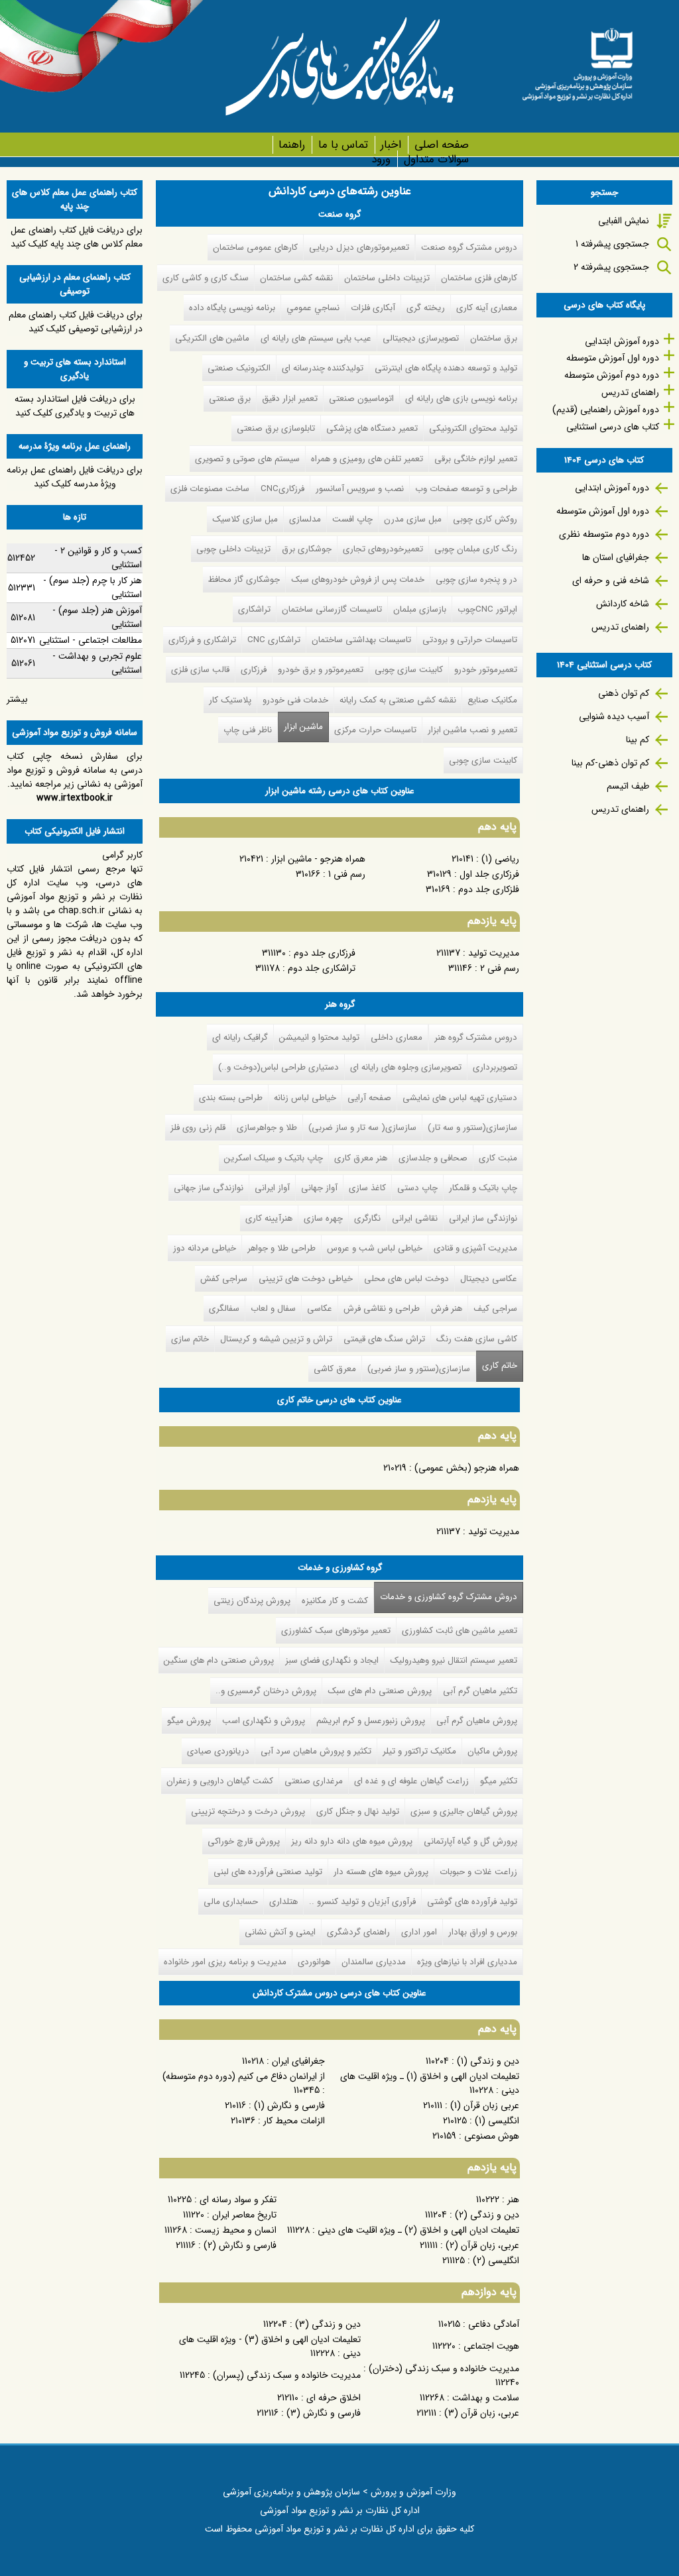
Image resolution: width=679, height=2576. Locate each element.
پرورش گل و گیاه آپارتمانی (470, 1841)
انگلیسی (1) (497, 2121)
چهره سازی (323, 1218)
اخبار (391, 145)
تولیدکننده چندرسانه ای (323, 368)
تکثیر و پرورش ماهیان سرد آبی (316, 1751)
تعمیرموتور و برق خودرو (321, 670)
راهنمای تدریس (630, 392)
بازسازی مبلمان (420, 609)
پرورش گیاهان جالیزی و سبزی (464, 1812)
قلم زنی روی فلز (198, 1128)
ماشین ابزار (303, 727)
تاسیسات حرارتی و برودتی (470, 640)
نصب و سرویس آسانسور (360, 489)
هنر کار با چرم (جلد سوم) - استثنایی (93, 588)
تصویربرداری (495, 1067)
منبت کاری (498, 1158)
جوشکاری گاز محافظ (244, 580)
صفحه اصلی (441, 145)
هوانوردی (314, 1962)
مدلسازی (305, 519)
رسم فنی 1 (347, 874)
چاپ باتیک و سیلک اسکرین (274, 1158)
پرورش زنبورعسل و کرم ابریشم (371, 1721)
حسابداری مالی (231, 1902)
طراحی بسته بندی (231, 1098)
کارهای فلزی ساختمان (479, 278)
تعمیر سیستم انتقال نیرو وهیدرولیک (454, 1660)
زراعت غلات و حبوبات (478, 1872)
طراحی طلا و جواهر (281, 1248)
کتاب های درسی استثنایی (613, 427)
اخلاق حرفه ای (334, 2398)
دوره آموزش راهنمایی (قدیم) (606, 410)
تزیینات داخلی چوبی (233, 549)
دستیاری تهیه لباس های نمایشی (460, 1098)
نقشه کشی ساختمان (296, 278)
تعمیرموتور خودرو (486, 670)
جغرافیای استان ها (616, 557)
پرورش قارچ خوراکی (244, 1841)
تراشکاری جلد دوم (322, 968)
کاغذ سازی (367, 1188)
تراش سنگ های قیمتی (384, 1339)
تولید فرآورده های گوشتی (472, 1902)
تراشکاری (254, 609)
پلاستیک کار (230, 700)
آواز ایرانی (272, 1188)
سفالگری (224, 1309)
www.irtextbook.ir (75, 798)
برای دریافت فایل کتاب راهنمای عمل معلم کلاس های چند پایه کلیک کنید (77, 237)
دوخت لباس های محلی (406, 1279)
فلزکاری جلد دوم (489, 889)
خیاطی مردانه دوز (205, 1248)
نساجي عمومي (313, 308)
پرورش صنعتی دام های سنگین (219, 1660)
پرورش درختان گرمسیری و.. (266, 1691)
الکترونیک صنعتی (239, 368)
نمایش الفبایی (624, 221)
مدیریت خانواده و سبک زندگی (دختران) (444, 2369)
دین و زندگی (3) (328, 2324)
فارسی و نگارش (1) (289, 2105)
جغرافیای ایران (298, 2061)
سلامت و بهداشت (486, 2398)
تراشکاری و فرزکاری (202, 640)
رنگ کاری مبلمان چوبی (476, 549)
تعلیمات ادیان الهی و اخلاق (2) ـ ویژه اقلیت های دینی (418, 2230)
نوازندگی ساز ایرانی (483, 1218)
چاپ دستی (417, 1188)
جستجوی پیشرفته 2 (611, 267)
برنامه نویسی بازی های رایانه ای (461, 399)
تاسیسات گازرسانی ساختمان (332, 609)
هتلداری (283, 1902)
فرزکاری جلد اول (489, 874)
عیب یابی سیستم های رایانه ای (316, 338)
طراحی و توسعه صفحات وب (466, 489)
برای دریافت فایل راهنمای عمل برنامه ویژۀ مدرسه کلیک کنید (75, 477)
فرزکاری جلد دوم (325, 953)
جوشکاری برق (307, 549)
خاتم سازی (190, 1339)
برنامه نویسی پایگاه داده (232, 308)
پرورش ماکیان (492, 1751)
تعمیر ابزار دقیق (290, 399)
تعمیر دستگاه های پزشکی (372, 428)
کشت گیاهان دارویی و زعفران (220, 1781)
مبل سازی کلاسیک (245, 519)
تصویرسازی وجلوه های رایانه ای (406, 1067)
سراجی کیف (495, 1309)
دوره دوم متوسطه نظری (604, 534)
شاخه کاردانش (623, 604)
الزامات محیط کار (294, 2121)
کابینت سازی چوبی (409, 670)
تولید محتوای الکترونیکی (473, 428)
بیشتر (17, 699)
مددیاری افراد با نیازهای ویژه (467, 1962)
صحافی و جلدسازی (433, 1158)
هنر (513, 2200)
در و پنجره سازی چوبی (476, 580)
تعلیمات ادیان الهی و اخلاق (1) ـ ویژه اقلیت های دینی (430, 2083)
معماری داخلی (397, 1037)
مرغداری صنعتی (314, 1781)
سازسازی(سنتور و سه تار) (472, 1128)
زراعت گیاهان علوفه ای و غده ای (411, 1781)
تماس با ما (343, 145)
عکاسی (320, 1309)
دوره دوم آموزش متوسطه (612, 375)
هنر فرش (447, 1309)
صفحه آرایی (369, 1098)
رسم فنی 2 (500, 968)
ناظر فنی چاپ (248, 730)
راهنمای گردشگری (358, 1932)
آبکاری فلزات (373, 308)
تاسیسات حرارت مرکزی (375, 730)
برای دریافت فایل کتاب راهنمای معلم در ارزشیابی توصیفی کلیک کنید (76, 322)
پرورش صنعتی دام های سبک (380, 1691)
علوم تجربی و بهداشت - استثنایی (97, 663)
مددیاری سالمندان (374, 1962)
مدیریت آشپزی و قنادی (475, 1248)
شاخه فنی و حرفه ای (611, 581)
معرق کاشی (335, 1369)
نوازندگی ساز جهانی (209, 1188)
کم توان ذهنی (624, 693)
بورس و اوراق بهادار (483, 1932)
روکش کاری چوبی (485, 519)
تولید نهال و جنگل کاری (358, 1812)
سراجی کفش (224, 1279)
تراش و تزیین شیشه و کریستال (276, 1339)
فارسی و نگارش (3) (324, 2413)
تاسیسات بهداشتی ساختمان (361, 640)
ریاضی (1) (500, 859)
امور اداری (419, 1932)
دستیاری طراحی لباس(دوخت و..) (278, 1067)
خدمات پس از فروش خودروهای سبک (358, 580)
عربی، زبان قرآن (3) (482, 2413)
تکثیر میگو (499, 1781)
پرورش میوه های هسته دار (381, 1872)
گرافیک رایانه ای (240, 1037)
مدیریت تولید (494, 953)
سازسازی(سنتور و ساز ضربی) (419, 1369)
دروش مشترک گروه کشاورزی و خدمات (446, 1597)
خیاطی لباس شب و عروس (375, 1248)
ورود (381, 159)
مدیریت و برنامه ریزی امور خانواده (225, 1962)
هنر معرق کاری (361, 1158)
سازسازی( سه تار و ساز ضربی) (362, 1128)
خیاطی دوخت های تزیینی (306, 1279)
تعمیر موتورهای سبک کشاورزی (336, 1631)
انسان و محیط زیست (236, 2230)
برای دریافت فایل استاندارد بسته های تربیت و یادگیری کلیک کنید (75, 406)
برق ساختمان (494, 338)
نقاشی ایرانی (415, 1218)
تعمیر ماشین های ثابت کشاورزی (460, 1631)
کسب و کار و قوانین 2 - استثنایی (98, 558)
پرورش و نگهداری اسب (264, 1721)
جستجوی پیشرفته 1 (612, 244)
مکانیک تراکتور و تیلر (419, 1751)
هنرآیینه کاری (269, 1218)
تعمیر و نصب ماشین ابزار (472, 730)
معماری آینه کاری (487, 308)
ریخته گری (426, 308)
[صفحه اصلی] (577, 60)
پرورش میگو (189, 1721)
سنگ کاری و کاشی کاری (206, 278)
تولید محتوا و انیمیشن (319, 1037)
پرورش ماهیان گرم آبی (477, 1721)
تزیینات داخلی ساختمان (387, 278)
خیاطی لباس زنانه (305, 1098)
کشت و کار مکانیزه (335, 1601)
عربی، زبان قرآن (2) (482, 2245)
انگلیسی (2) (496, 2261)
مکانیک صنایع (492, 700)
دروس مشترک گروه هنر (476, 1037)
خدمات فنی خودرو (295, 700)
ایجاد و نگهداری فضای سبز (332, 1660)
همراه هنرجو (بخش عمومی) (467, 1468)
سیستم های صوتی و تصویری (247, 459)
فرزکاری (254, 670)
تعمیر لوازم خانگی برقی (476, 459)
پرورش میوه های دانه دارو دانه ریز (352, 1841)
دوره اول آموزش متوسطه (613, 358)
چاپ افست (352, 519)
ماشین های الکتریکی (212, 338)
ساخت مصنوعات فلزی (210, 489)
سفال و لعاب (273, 1309)
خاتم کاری (500, 1366)
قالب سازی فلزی (200, 670)
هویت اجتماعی (491, 2346)
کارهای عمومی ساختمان (255, 248)
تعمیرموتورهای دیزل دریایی (359, 248)
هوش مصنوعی (492, 2136)
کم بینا (638, 740)
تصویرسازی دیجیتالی (421, 338)
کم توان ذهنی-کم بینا (610, 763)
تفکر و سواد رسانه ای (238, 2200)
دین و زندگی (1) (488, 2061)
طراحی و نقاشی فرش (382, 1309)
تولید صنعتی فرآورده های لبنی (268, 1872)
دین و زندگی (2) (487, 2215)
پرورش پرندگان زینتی (252, 1601)
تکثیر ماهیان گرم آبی (480, 1691)
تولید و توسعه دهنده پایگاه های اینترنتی (446, 368)
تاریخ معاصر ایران (244, 2215)
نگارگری (367, 1218)
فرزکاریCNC (282, 489)
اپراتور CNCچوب (487, 609)
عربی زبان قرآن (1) (485, 2105)
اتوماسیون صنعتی (361, 399)
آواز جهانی (319, 1188)
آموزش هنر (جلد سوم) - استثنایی (97, 617)
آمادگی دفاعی (494, 2324)
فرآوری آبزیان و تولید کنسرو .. (362, 1902)
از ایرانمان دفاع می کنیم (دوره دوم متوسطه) (244, 2076)
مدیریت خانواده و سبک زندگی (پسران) (287, 2375)
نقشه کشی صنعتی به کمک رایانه (398, 700)
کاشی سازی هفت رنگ (477, 1339)
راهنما (292, 145)
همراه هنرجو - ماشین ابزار (318, 859)
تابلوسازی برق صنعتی (276, 428)
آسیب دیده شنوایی (614, 716)
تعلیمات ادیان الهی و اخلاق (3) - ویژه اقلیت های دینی (270, 2346)
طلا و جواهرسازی (267, 1128)
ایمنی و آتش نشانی (280, 1932)
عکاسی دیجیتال (489, 1279)
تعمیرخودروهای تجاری (383, 549)
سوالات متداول (436, 159)
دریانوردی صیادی (218, 1751)
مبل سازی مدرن (413, 519)
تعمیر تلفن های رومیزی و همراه (367, 459)
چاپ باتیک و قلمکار (483, 1188)
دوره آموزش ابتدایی (622, 341)
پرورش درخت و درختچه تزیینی (248, 1812)
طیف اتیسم (628, 786)
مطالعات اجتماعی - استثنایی (91, 640)
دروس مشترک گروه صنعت (469, 248)
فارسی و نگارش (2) (240, 2245)
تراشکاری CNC (274, 640)
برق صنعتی (230, 399)
